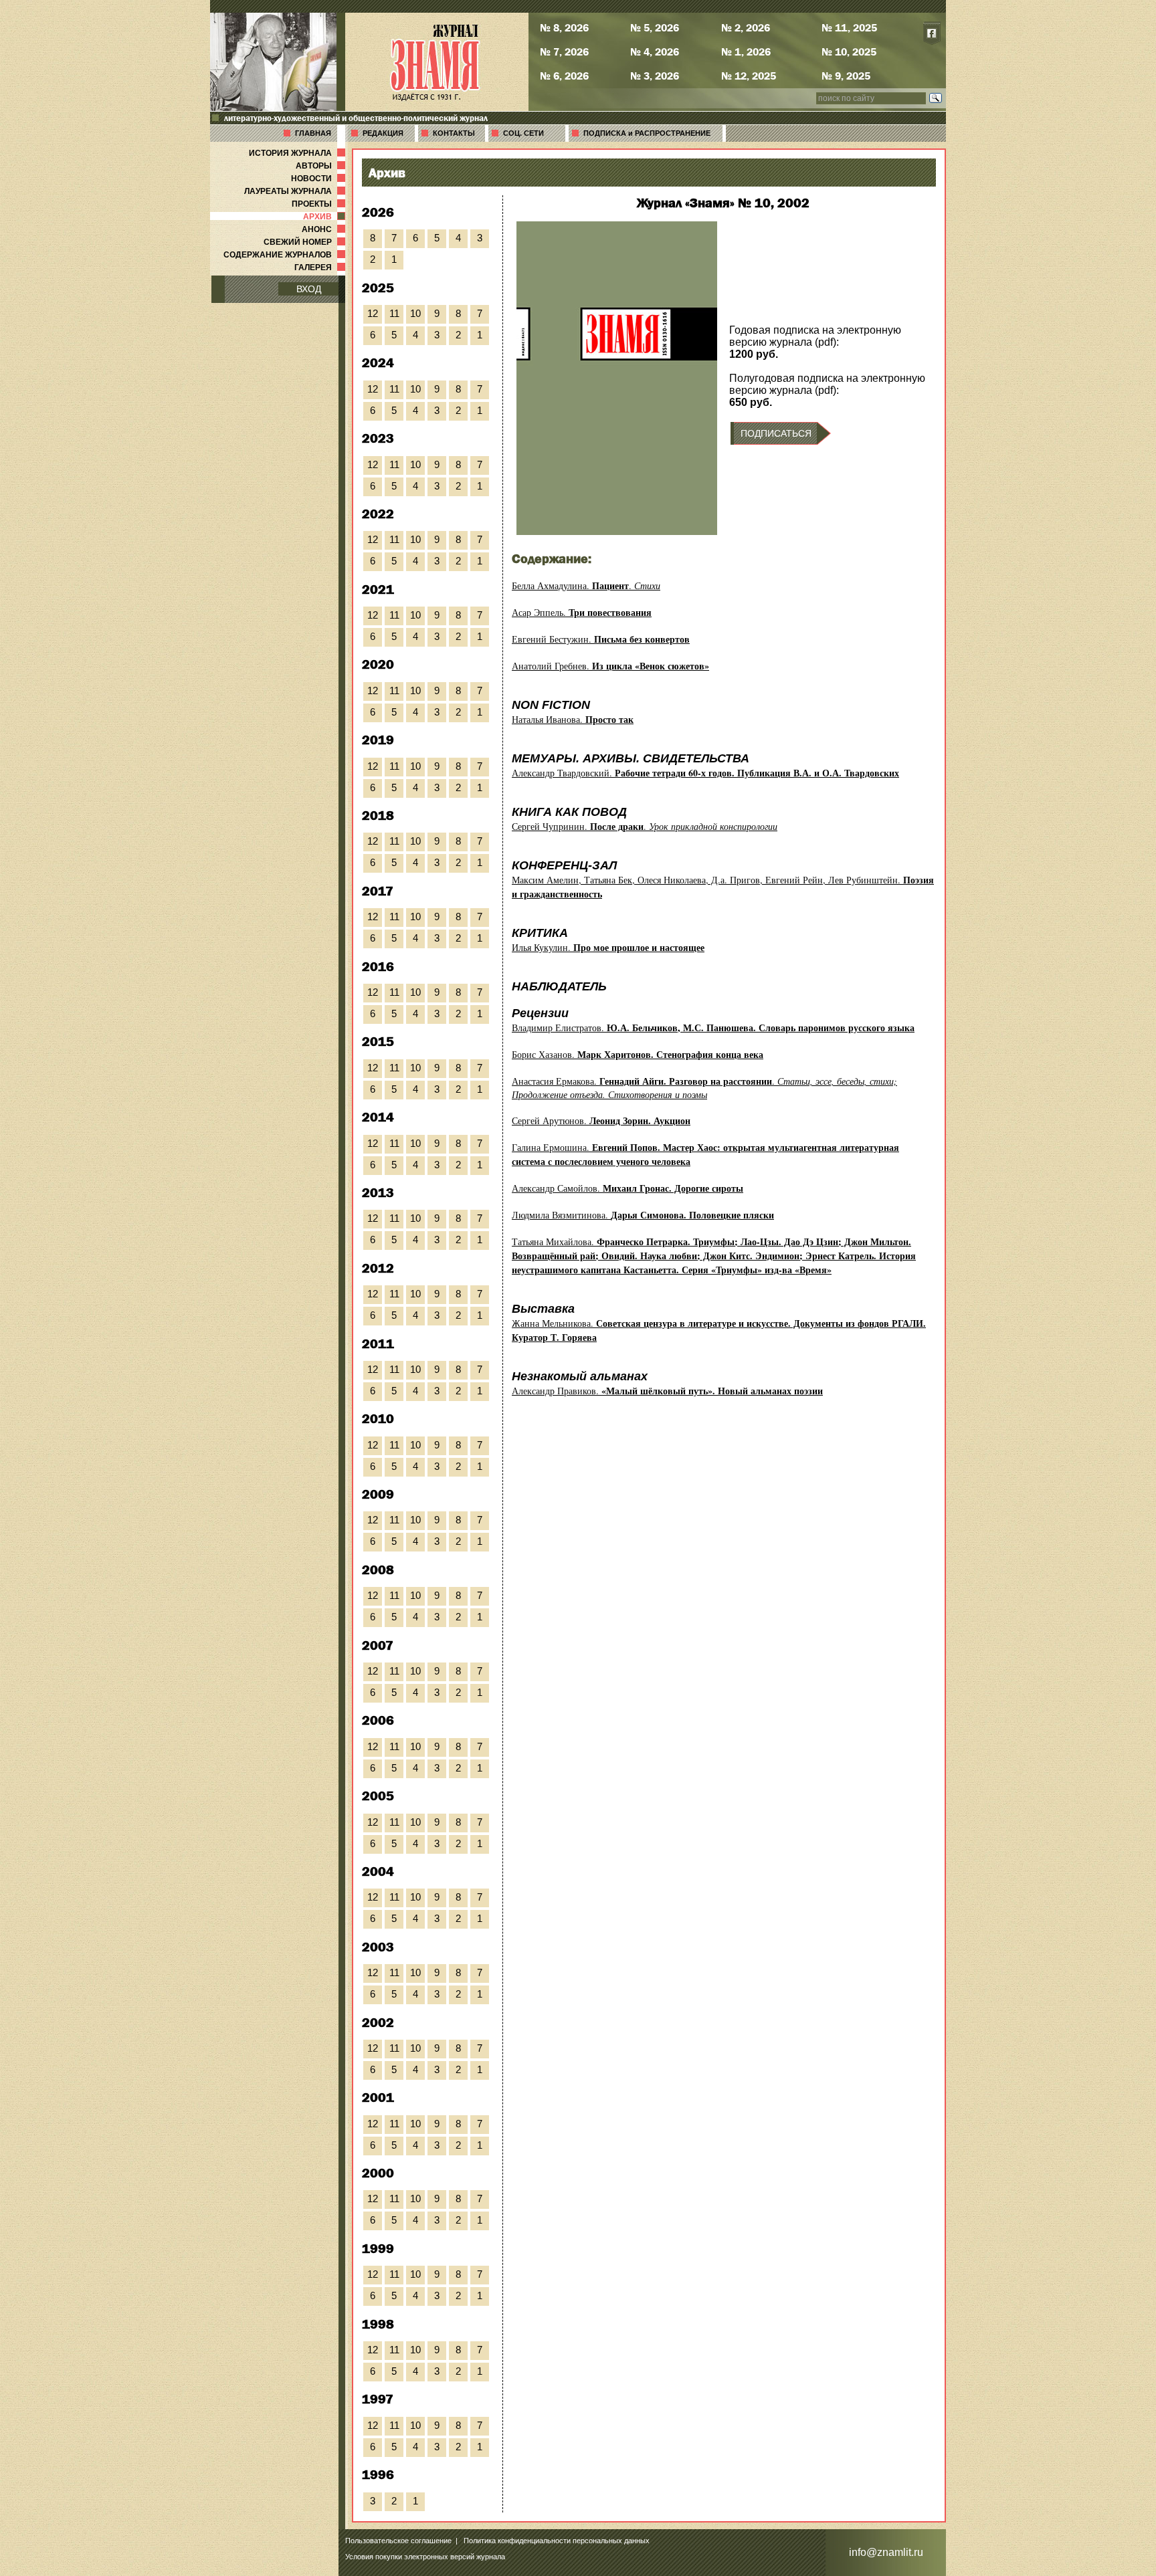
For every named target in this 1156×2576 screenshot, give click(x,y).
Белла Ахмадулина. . (586, 585)
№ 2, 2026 (746, 27)
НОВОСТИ (319, 179)
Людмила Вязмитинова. (643, 1215)
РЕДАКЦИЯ (383, 133)
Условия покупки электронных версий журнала (425, 2557)
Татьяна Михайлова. (714, 1256)
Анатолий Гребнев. (610, 666)
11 (394, 313)
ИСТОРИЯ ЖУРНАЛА (298, 153)
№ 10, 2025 (849, 51)
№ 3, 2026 (655, 76)
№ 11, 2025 (849, 27)
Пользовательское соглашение (398, 2541)
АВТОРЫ (322, 166)
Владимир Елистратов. (713, 1028)
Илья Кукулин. (608, 947)
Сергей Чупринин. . (645, 826)
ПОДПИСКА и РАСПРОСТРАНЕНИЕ (647, 133)
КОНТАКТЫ (454, 133)
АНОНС (325, 229)
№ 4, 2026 (655, 51)
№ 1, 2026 (746, 51)
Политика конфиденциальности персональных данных (557, 2541)
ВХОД (309, 289)
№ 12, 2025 (749, 76)
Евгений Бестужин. (601, 639)
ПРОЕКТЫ (320, 204)
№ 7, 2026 (564, 51)
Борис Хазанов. (638, 1054)
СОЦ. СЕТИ (523, 133)
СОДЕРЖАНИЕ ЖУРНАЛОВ (286, 255)
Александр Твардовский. (705, 773)
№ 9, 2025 (846, 76)
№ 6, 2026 (564, 76)
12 (373, 313)
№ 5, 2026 (655, 27)
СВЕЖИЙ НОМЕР (306, 242)
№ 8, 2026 (564, 27)
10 (415, 313)
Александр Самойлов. (628, 1188)
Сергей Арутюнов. (601, 1120)
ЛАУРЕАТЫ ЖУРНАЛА (296, 191)
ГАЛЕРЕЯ (321, 267)
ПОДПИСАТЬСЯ (776, 433)
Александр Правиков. (667, 1391)
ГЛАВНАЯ (313, 133)
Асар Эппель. (582, 612)
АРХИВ (325, 217)
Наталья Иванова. (573, 719)
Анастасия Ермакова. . (704, 1088)
